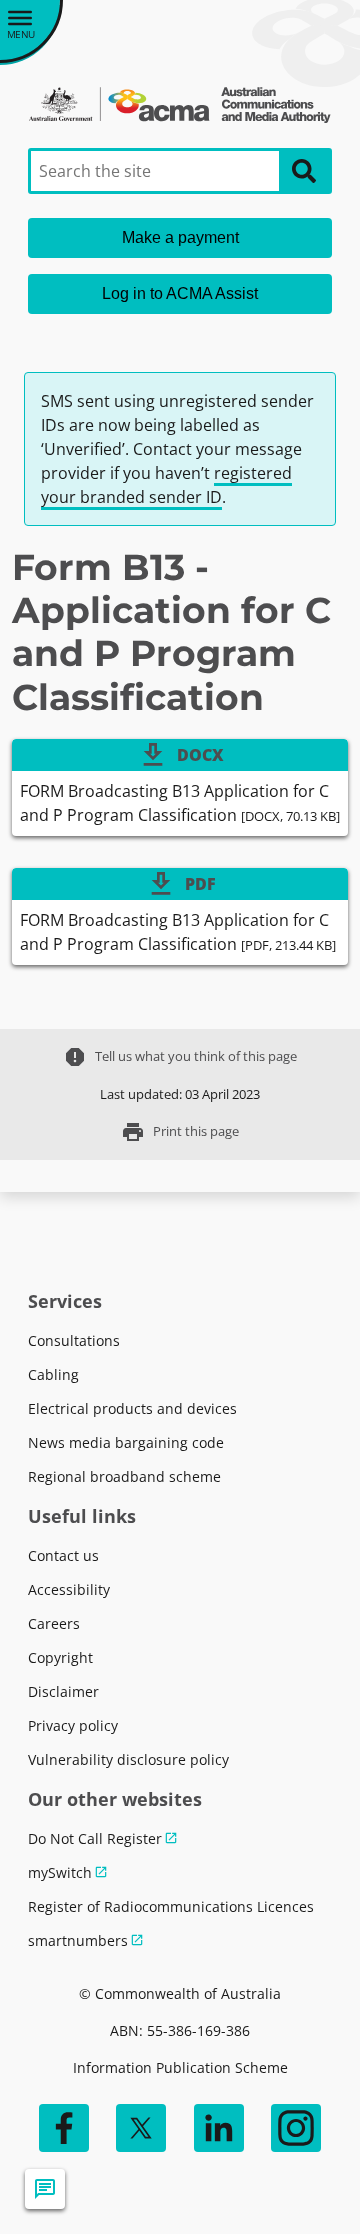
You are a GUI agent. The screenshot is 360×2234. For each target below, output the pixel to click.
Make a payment (180, 237)
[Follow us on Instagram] (296, 2128)
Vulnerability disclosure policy (128, 1759)
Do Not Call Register (95, 1838)
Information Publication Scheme (180, 2067)
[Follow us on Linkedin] (219, 2128)
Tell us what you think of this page (180, 1057)
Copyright (60, 1657)
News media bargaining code (126, 1442)
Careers (54, 1623)
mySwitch (60, 1872)
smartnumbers (78, 1940)
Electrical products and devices (132, 1408)
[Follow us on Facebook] (64, 2128)
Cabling (53, 1374)
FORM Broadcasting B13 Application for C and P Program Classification (180, 803)
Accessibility (69, 1589)
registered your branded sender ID (166, 485)
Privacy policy (73, 1725)
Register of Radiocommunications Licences (171, 1906)
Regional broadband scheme (124, 1476)
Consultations (74, 1340)
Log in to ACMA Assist (180, 293)
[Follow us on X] (141, 2128)
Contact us (63, 1555)
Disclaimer (63, 1691)
